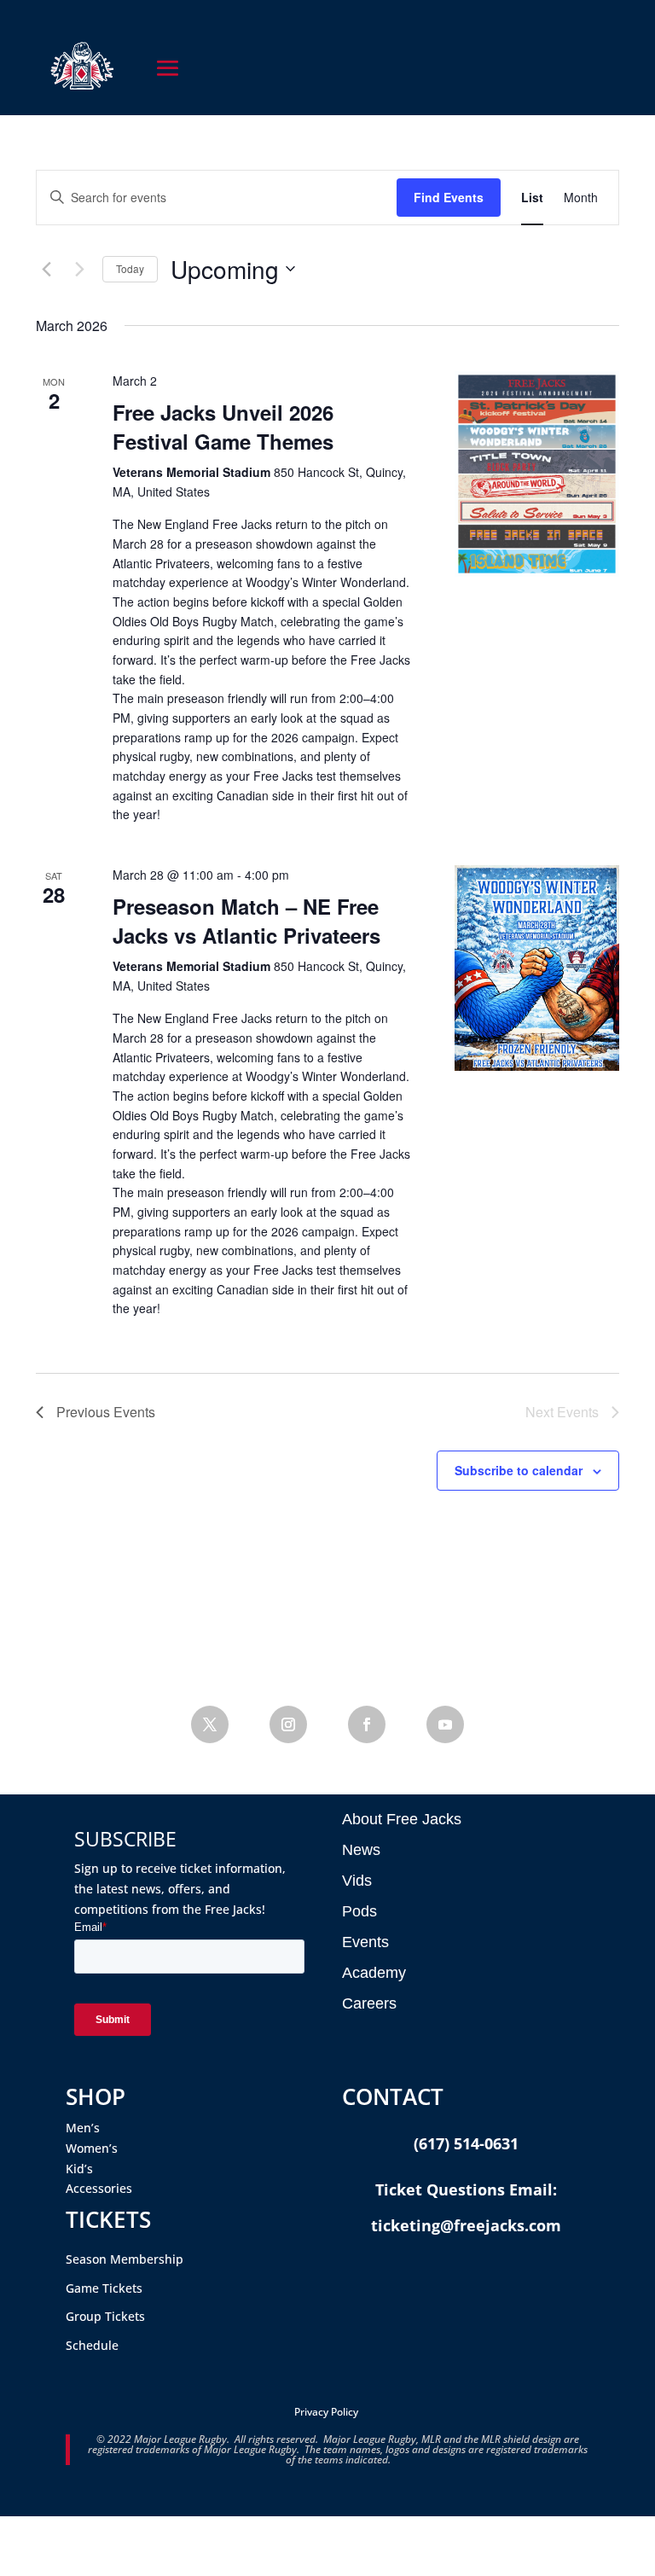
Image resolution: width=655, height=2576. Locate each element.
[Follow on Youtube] (445, 1724)
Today (130, 268)
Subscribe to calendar (519, 1470)
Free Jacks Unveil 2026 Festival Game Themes (223, 427)
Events (365, 1942)
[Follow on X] (210, 1724)
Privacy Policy (326, 2412)
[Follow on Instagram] (288, 1724)
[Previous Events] (46, 269)
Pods (359, 1911)
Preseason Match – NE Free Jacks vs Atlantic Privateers (246, 921)
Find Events (449, 197)
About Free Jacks (402, 1819)
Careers (369, 2003)
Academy (374, 1973)
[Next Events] (79, 269)
